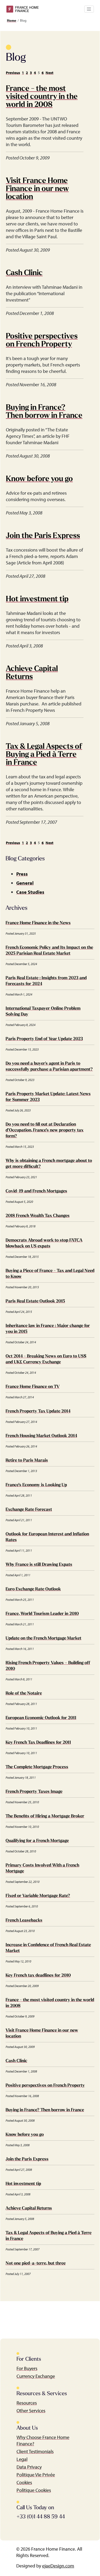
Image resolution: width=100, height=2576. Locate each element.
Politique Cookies (34, 2490)
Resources (27, 2403)
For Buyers (27, 2368)
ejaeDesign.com (58, 2566)
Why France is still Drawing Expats (39, 1565)
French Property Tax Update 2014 (38, 1411)
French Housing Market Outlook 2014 (41, 1436)
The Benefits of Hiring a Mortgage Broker (45, 1816)
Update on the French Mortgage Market (43, 1638)
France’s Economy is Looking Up (36, 1485)
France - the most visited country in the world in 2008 (42, 97)
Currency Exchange (36, 2376)
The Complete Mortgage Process (37, 1767)
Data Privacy (29, 2467)
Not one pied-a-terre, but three (36, 2263)
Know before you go (39, 479)
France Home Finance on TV (33, 1387)
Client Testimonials (35, 2451)
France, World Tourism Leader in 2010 (42, 1614)
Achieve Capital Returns (29, 2208)
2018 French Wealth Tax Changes (38, 1216)
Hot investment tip (37, 599)
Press (22, 874)
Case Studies (30, 892)
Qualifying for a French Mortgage (37, 1841)
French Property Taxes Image (34, 1792)
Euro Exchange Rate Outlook (33, 1589)
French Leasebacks (24, 1921)
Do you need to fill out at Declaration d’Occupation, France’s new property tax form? (45, 1130)
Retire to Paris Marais (27, 1461)
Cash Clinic (24, 273)
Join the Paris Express (43, 536)
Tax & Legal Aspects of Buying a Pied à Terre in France (44, 755)
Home (12, 20)
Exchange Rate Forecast (29, 1510)
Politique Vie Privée (36, 2475)
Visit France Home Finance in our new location (37, 189)
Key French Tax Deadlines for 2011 (38, 1743)
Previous (13, 73)
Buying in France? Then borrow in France (45, 2110)
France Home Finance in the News (38, 923)
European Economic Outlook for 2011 (41, 1718)
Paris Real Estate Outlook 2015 (35, 1301)
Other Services (31, 2411)
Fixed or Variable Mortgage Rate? (38, 1896)
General (25, 883)
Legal (22, 2459)
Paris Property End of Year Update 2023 (44, 1039)
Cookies (24, 2482)
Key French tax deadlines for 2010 (38, 1976)
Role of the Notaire (24, 1693)
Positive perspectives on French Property (45, 2086)
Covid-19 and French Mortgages (36, 1191)
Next (49, 73)
